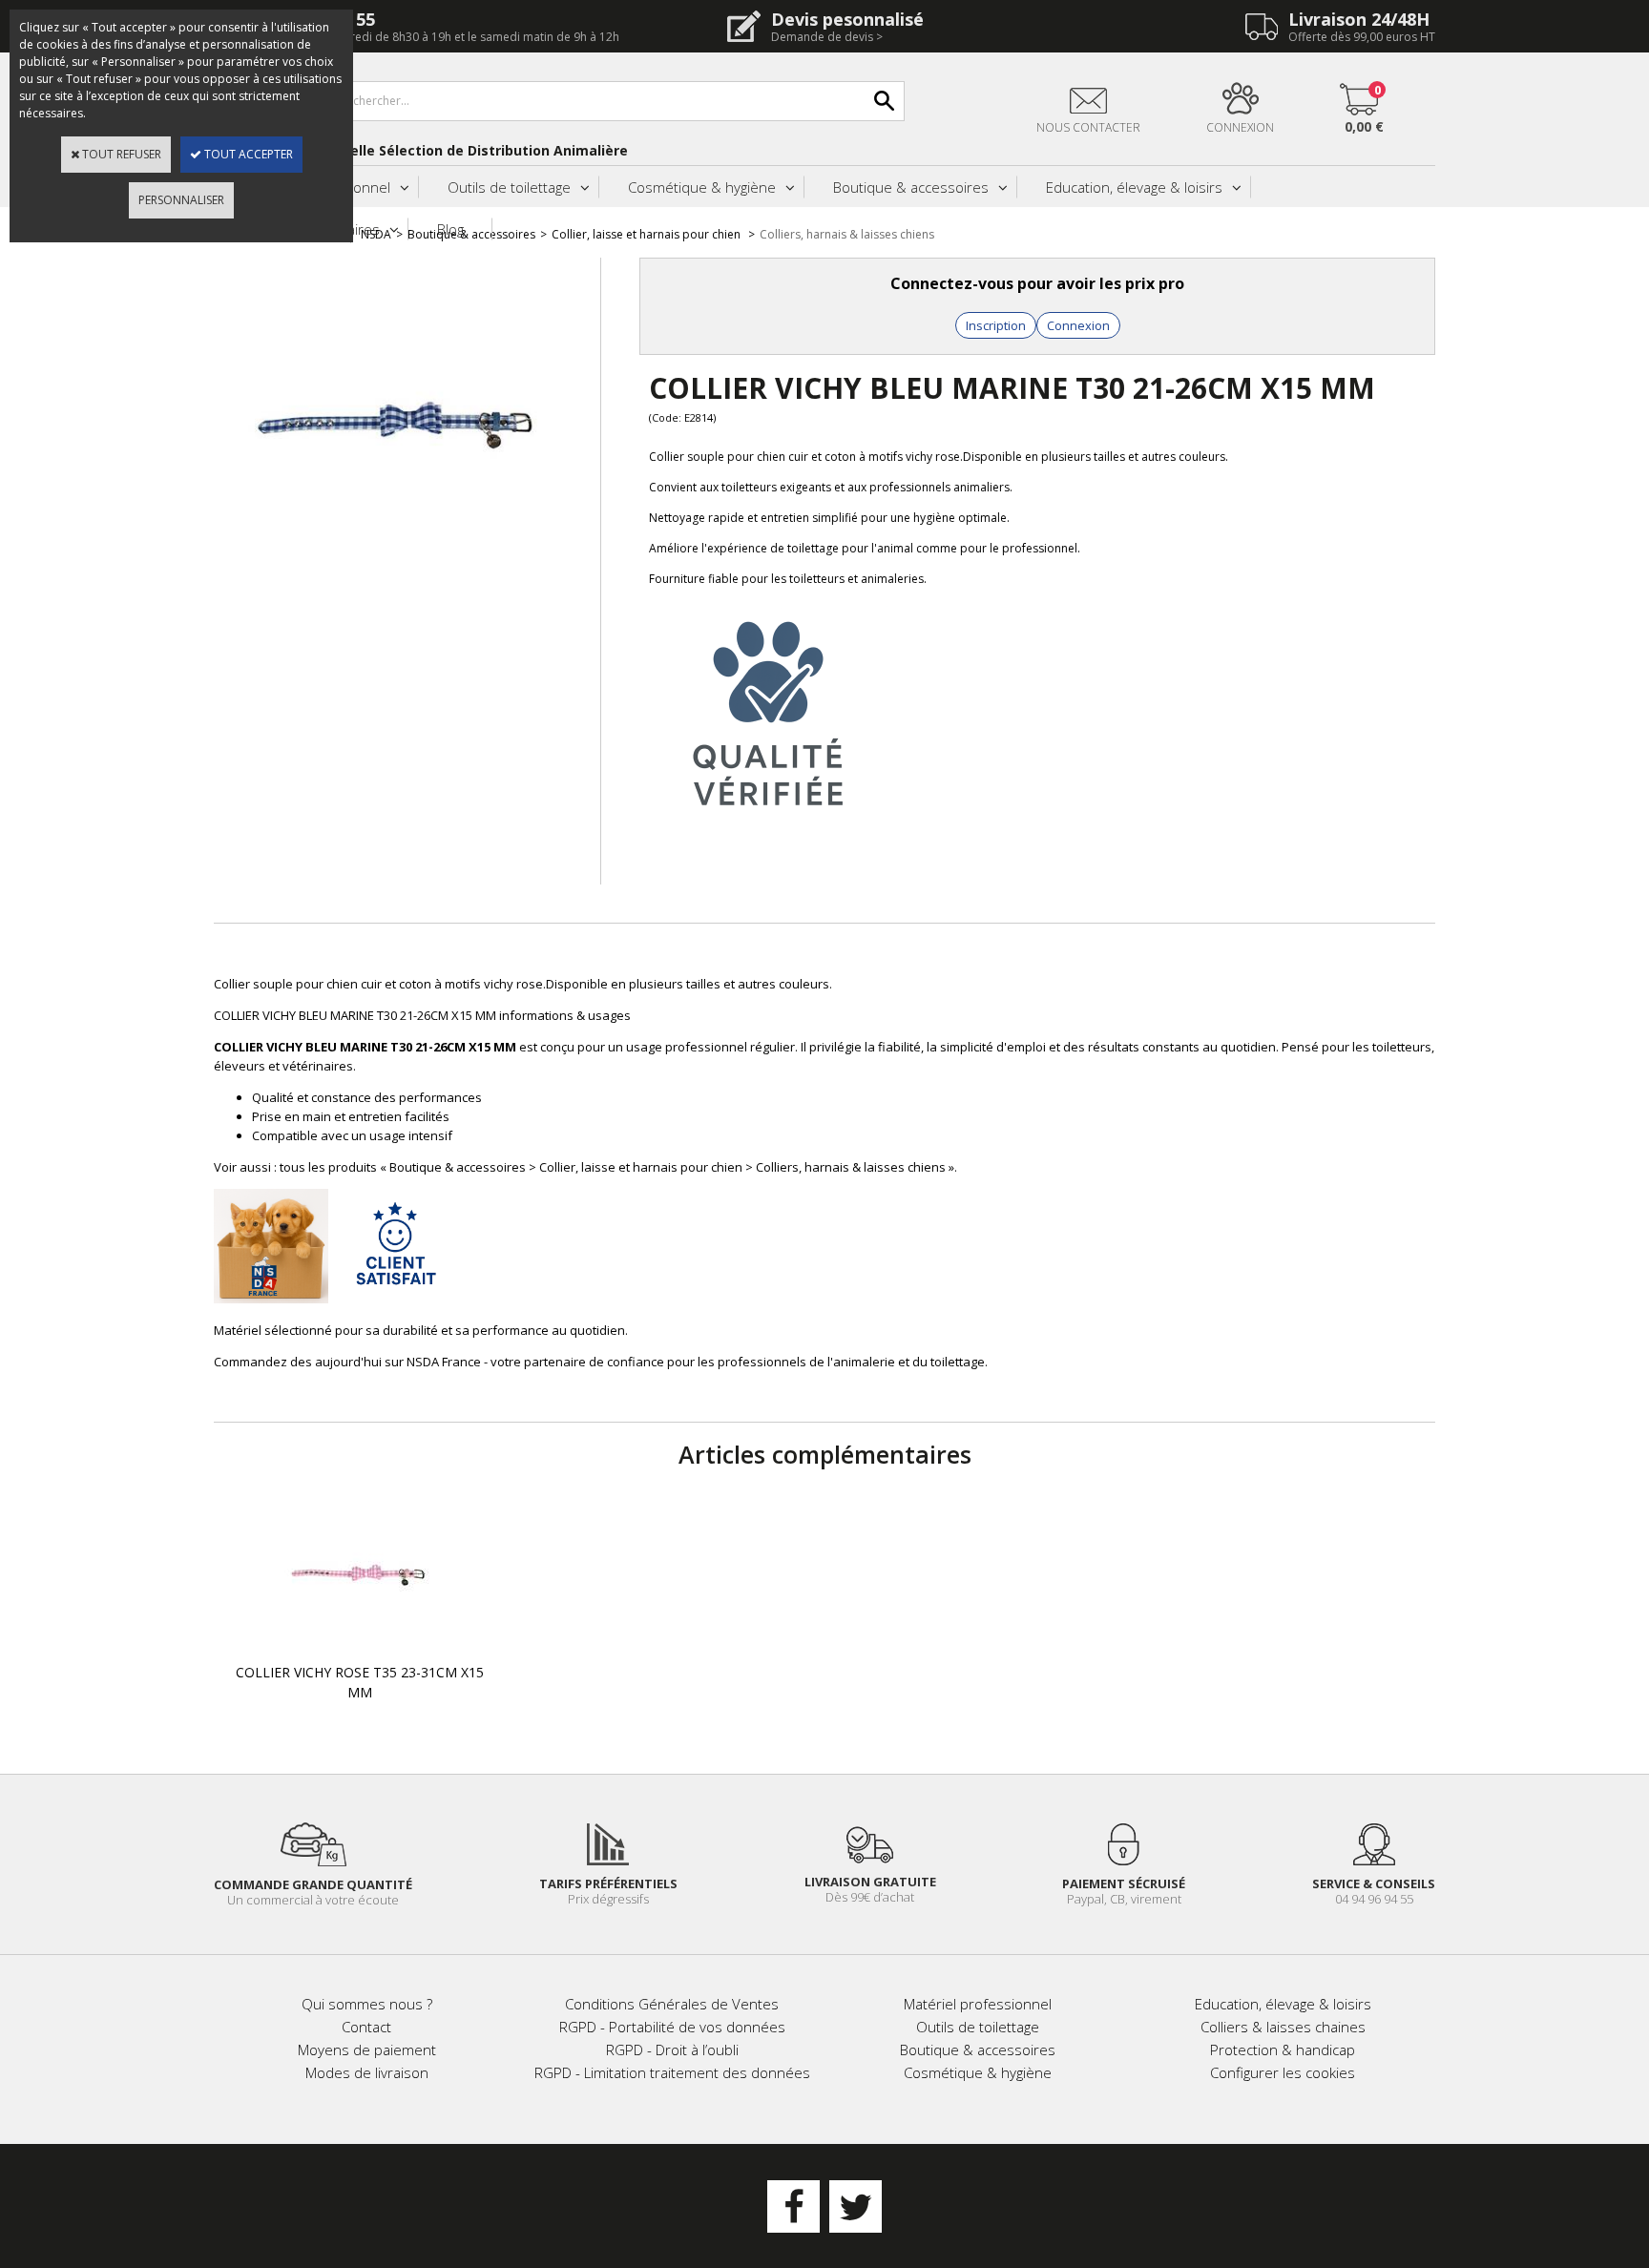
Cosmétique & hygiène (702, 187)
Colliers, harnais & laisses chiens (847, 234)
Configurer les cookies (1283, 2072)
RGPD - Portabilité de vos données (672, 2027)
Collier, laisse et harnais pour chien (647, 234)
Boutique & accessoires (911, 187)
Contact (366, 2027)
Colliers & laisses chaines (1283, 2027)
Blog (450, 229)
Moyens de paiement (367, 2050)
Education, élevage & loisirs (1134, 187)
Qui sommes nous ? (367, 2004)
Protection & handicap (1283, 2050)
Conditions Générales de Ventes (672, 2004)
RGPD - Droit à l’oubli (672, 2050)
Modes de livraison (367, 2072)
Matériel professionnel (978, 2004)
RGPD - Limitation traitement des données (672, 2072)
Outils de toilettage (509, 187)
